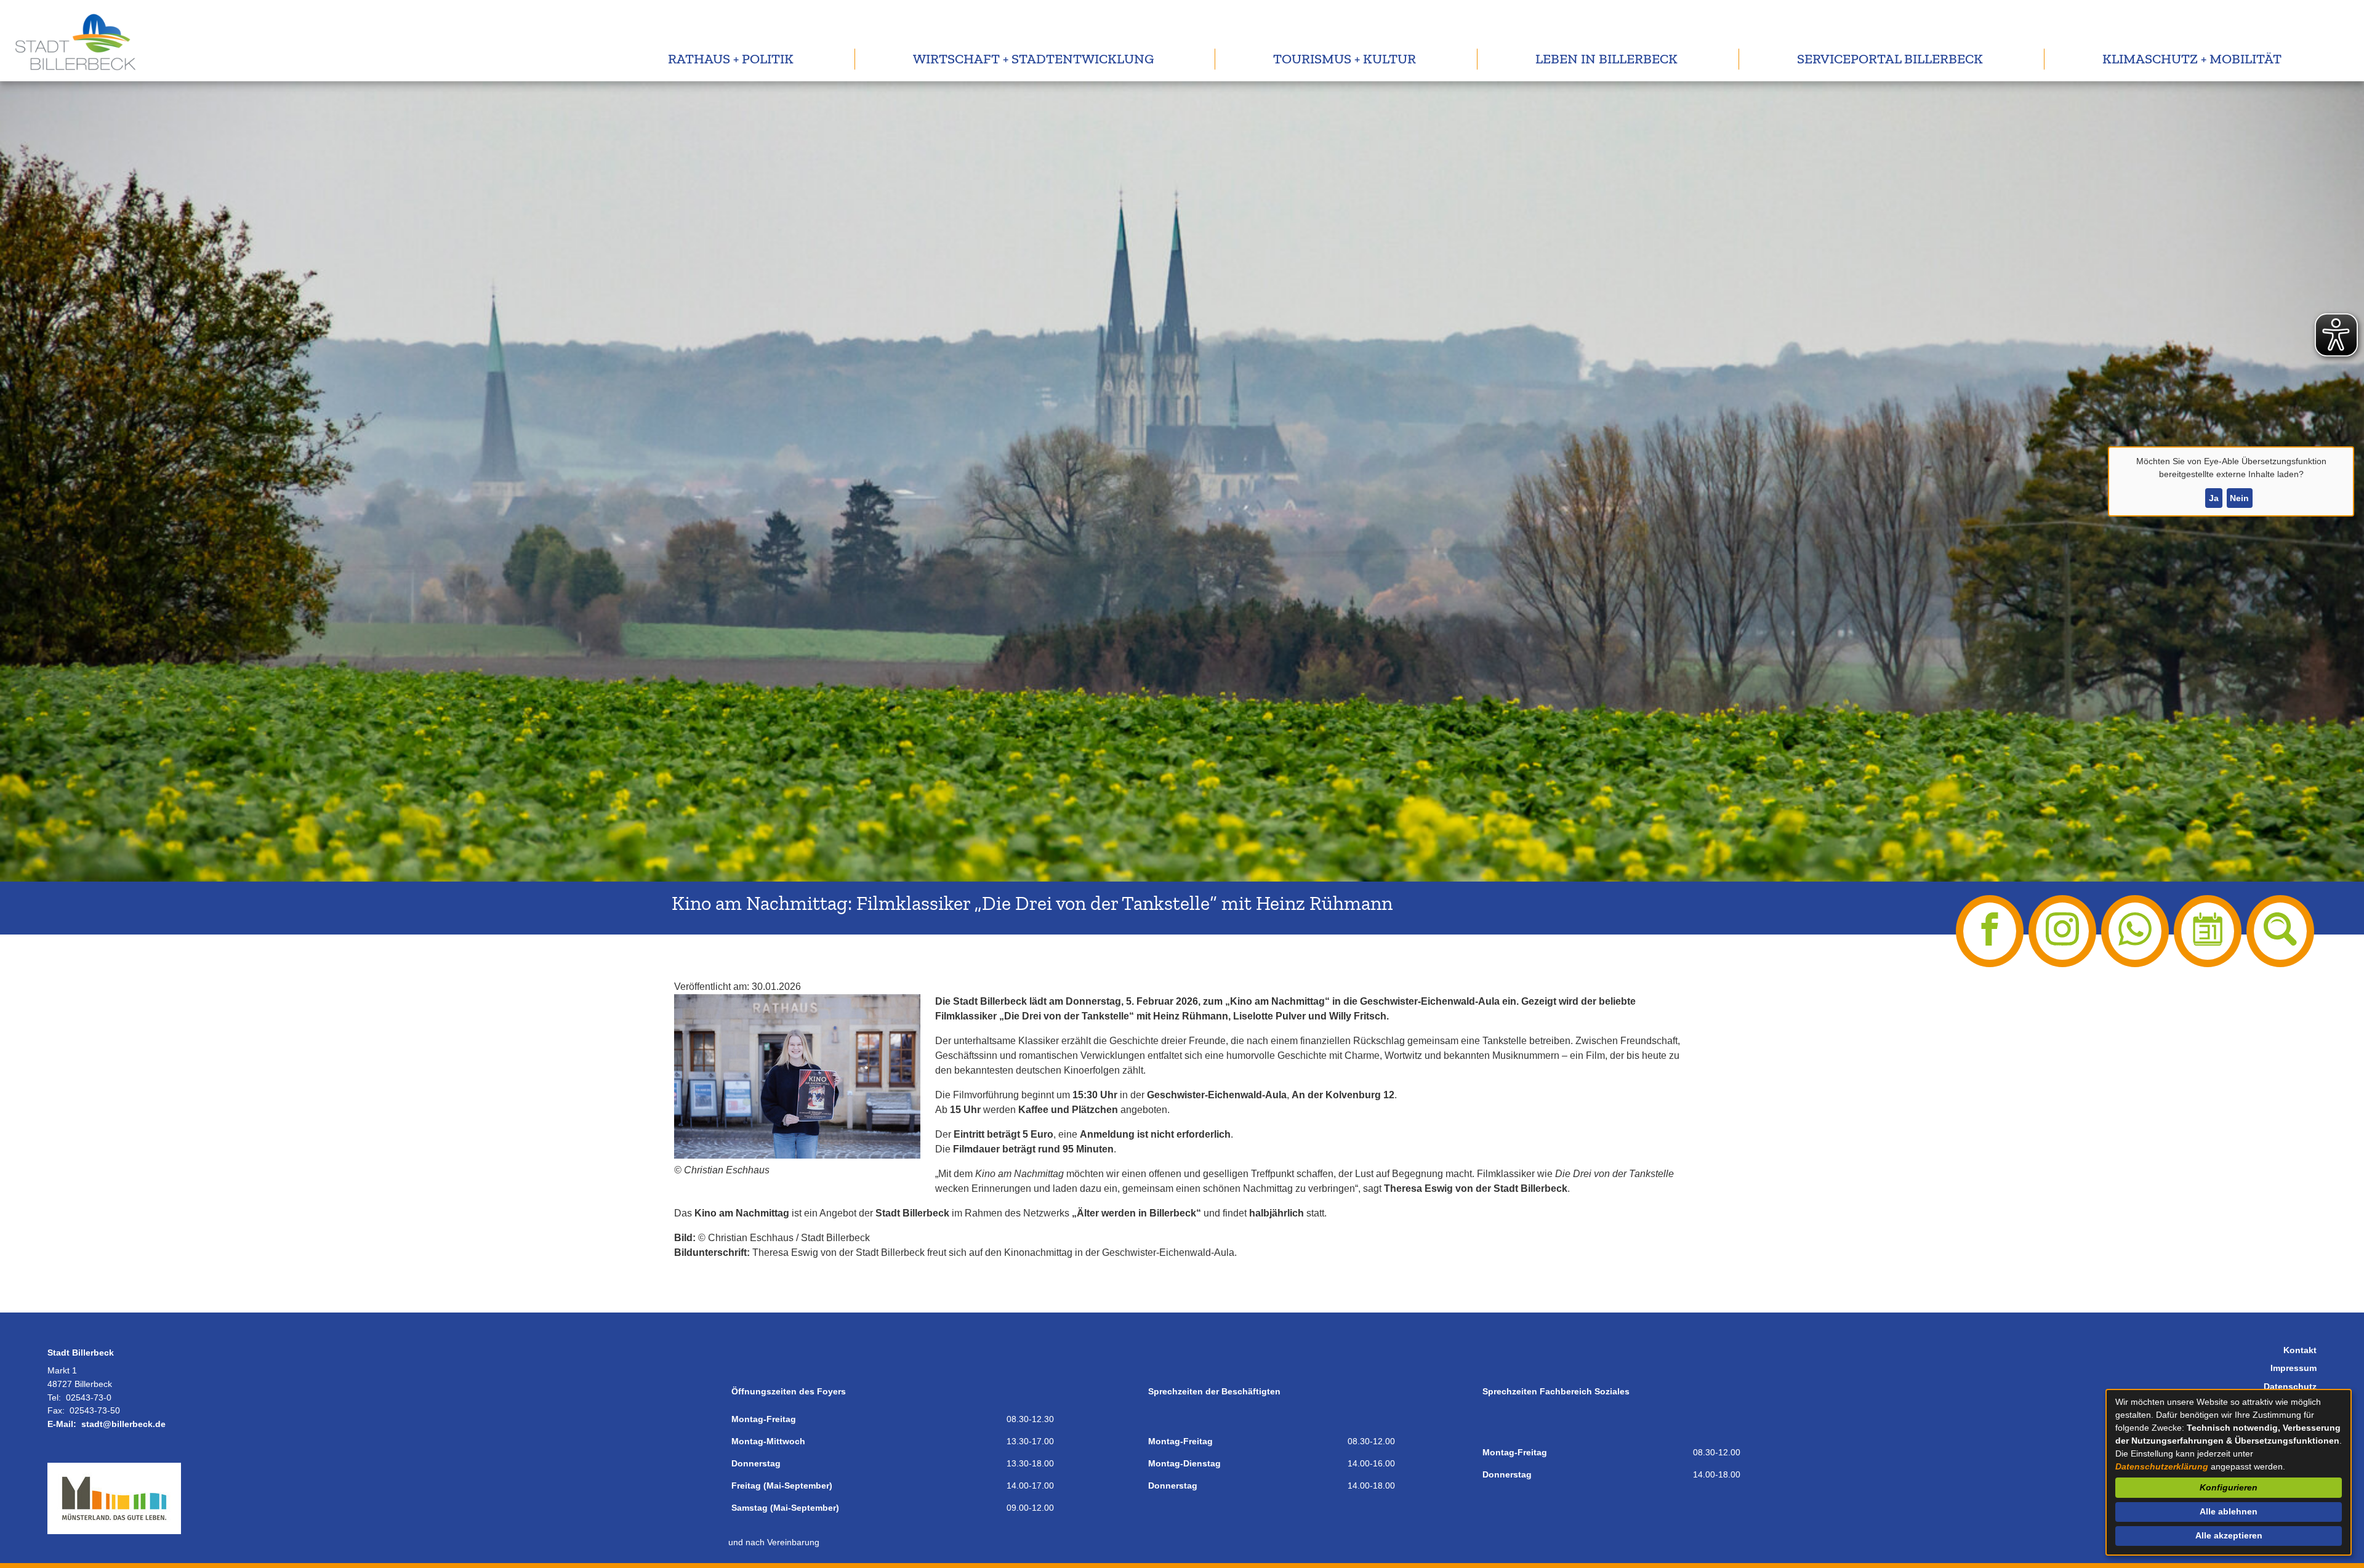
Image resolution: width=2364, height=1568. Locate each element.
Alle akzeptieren (2229, 1535)
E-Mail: (62, 1424)
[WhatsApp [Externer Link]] (2135, 931)
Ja (2214, 498)
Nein (2239, 498)
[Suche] (2280, 931)
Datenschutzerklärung (2162, 1466)
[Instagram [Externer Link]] (2062, 931)
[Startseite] (74, 41)
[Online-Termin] (2208, 931)
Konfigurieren (2229, 1487)
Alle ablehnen (2229, 1511)
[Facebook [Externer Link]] (1990, 931)
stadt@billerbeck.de (123, 1424)
